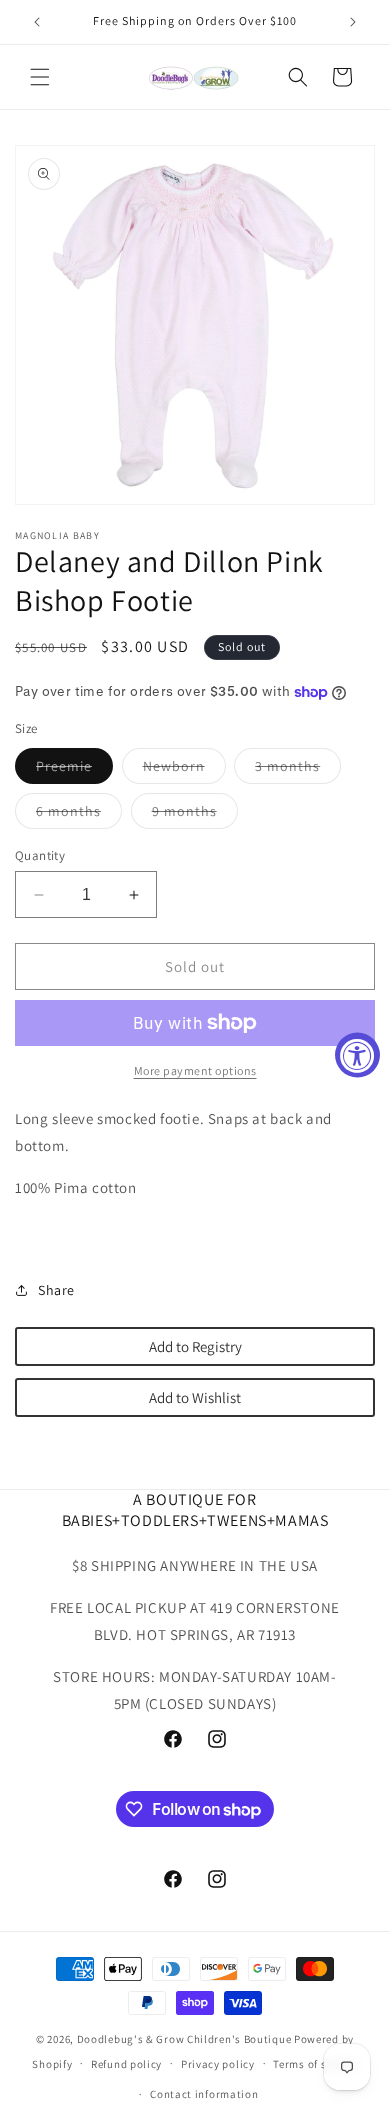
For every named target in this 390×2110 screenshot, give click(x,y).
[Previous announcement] (37, 22)
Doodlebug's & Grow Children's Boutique (184, 2039)
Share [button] (56, 1290)
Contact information (204, 2094)
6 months (79, 815)
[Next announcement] (353, 22)
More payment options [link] (195, 1070)
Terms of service (315, 2064)
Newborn (184, 770)
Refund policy (126, 2064)
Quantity (40, 855)
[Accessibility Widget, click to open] (357, 1055)
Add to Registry (195, 1346)
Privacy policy (218, 2064)
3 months (298, 770)
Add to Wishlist (195, 1397)
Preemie (74, 770)
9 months (195, 815)
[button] (40, 77)
